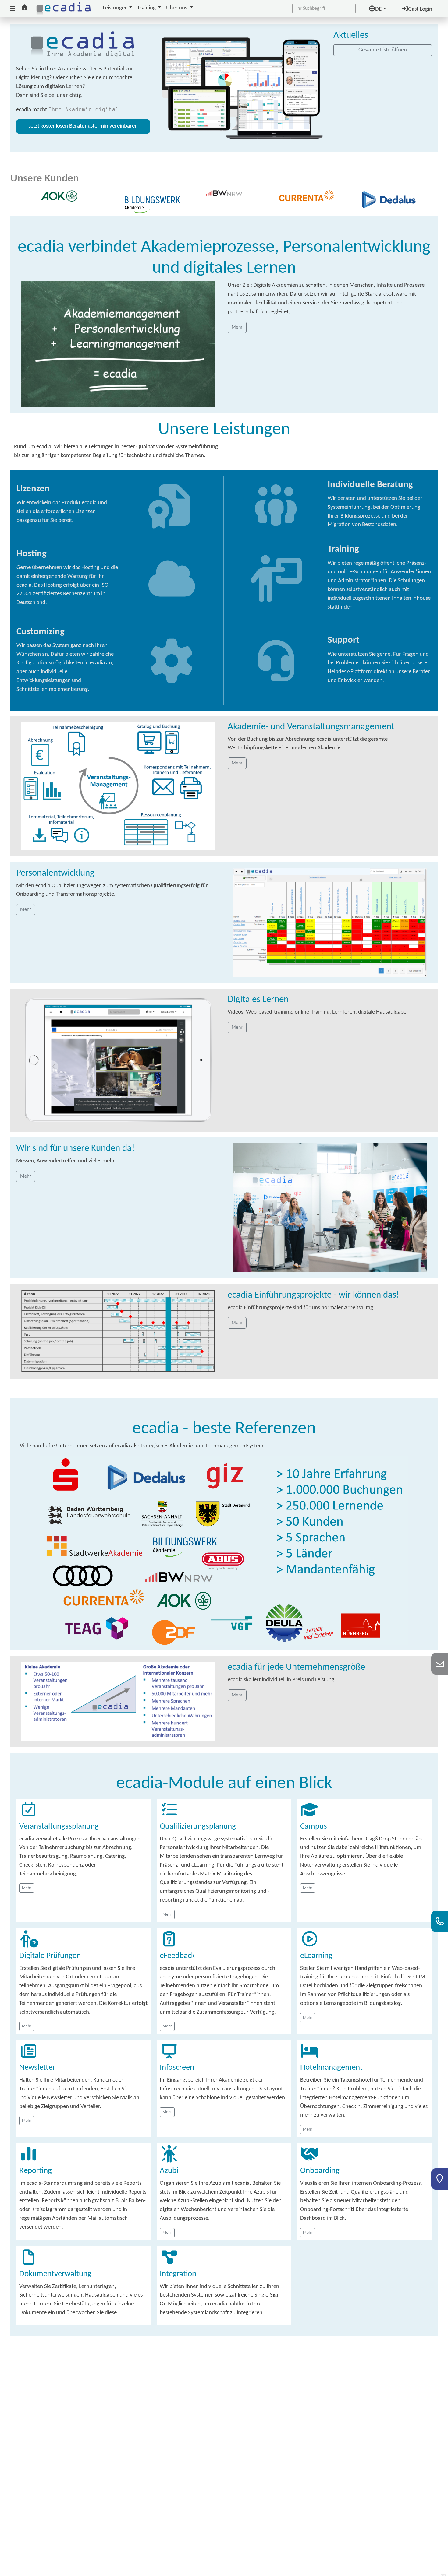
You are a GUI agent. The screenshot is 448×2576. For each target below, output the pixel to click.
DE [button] (378, 9)
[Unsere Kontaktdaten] (440, 1926)
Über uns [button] (177, 8)
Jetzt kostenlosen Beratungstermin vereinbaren (83, 126)
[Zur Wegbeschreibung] (440, 2184)
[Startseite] (64, 8)
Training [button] (147, 8)
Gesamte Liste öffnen (383, 50)
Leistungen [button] (115, 8)
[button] (12, 9)
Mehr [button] (237, 327)
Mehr (27, 1888)
